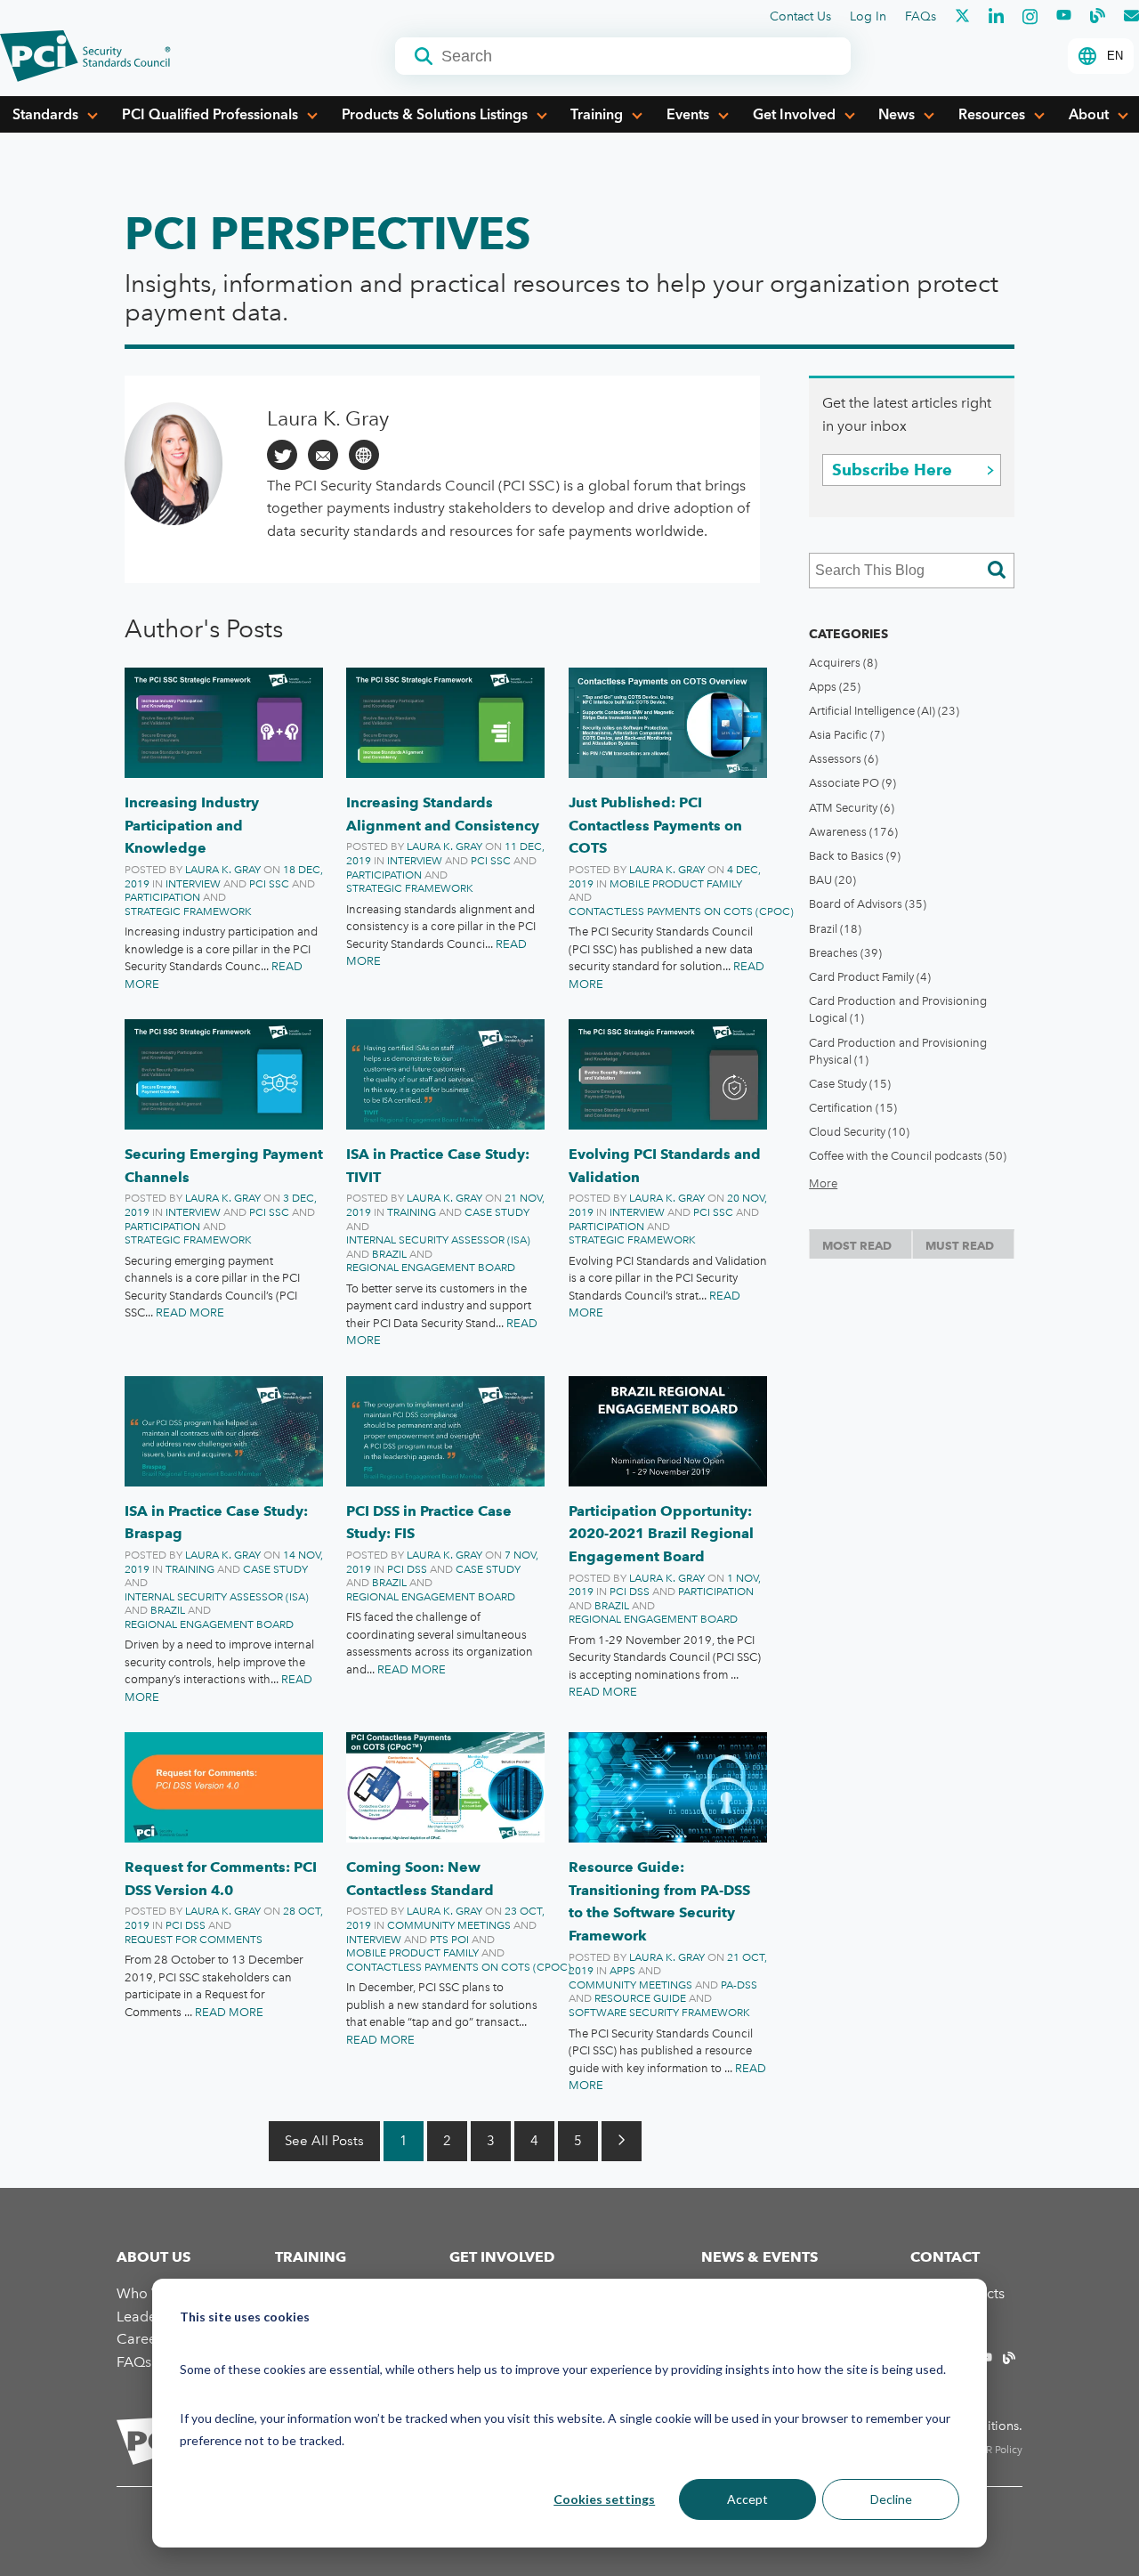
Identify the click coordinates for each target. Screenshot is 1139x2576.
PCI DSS (407, 1569)
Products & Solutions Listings (435, 114)
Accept (747, 2499)
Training (597, 114)
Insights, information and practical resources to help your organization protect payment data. (561, 298)
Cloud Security (859, 1132)
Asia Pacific (847, 735)
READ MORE (190, 1312)
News (897, 114)
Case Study (497, 1212)
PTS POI (449, 1940)
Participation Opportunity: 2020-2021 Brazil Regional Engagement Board (661, 1534)
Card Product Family (870, 977)
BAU (832, 880)
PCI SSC (269, 884)
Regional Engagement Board (431, 1268)
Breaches (845, 953)
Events (688, 114)
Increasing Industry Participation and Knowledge (192, 825)
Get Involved (794, 114)
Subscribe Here (892, 470)
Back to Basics (855, 856)
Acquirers (843, 663)
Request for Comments (194, 1940)
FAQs (921, 17)
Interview (193, 884)
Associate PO (852, 783)
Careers (142, 2339)
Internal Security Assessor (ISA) (438, 1240)
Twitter (282, 455)
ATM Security (852, 808)
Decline (891, 2499)
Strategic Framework (188, 911)
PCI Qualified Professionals (210, 114)
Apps (622, 1971)
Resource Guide (640, 1998)
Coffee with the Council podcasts (908, 1156)
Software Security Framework (659, 2013)
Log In (868, 17)
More (823, 1183)
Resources (992, 114)
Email (323, 455)
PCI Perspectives (328, 233)
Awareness (853, 832)
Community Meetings (449, 1925)
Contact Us (800, 17)
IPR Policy (1000, 2450)
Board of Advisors (868, 904)
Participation (162, 897)
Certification (853, 1108)
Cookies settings (604, 2499)
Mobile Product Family (676, 884)
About (1089, 114)
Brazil (389, 1254)
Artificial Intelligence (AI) (884, 711)
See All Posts (324, 2141)
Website (364, 455)
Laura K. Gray (328, 418)
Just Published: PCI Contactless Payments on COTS (655, 825)
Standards (45, 114)
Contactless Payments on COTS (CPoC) (681, 911)
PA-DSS (739, 1985)
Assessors (844, 759)
